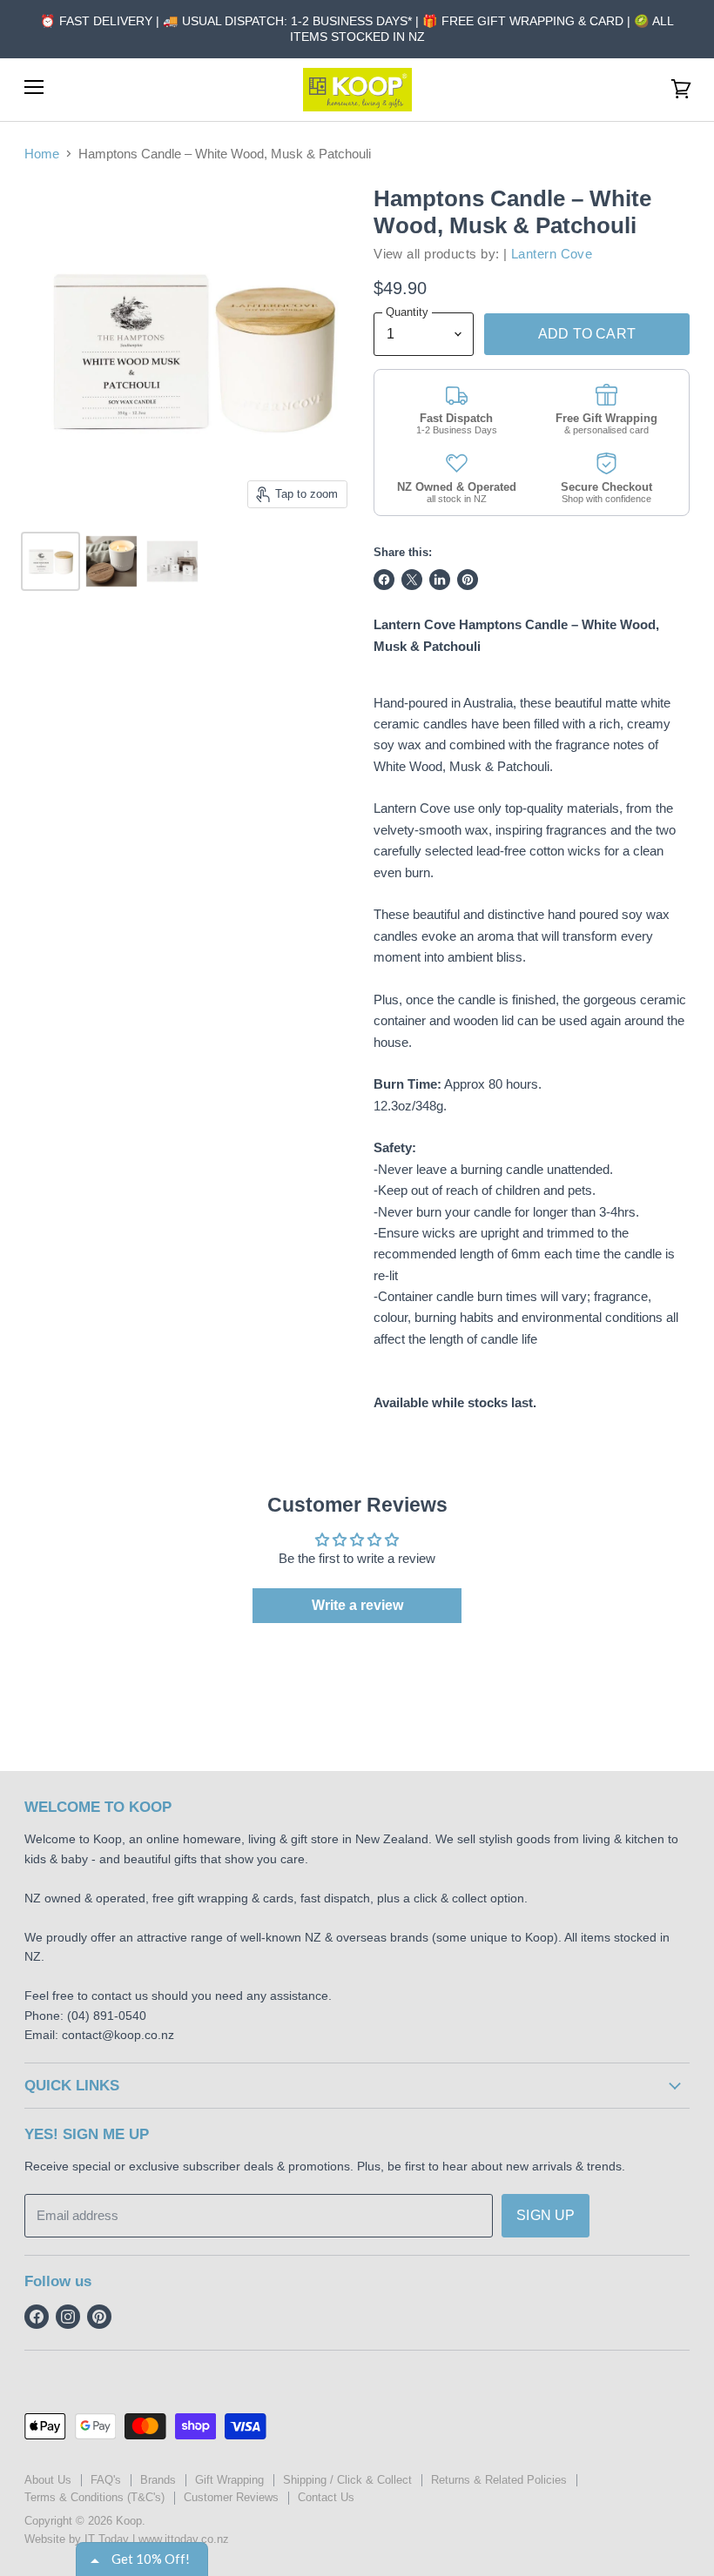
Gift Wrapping (229, 2480)
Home (42, 154)
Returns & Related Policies (499, 2480)
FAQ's (106, 2480)
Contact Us (326, 2497)
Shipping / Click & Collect (347, 2480)
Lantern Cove (552, 254)
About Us (48, 2480)
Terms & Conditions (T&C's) (94, 2497)
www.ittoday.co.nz (184, 2539)
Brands (158, 2480)
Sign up (546, 2215)
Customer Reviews (231, 2497)
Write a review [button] (357, 1605)
